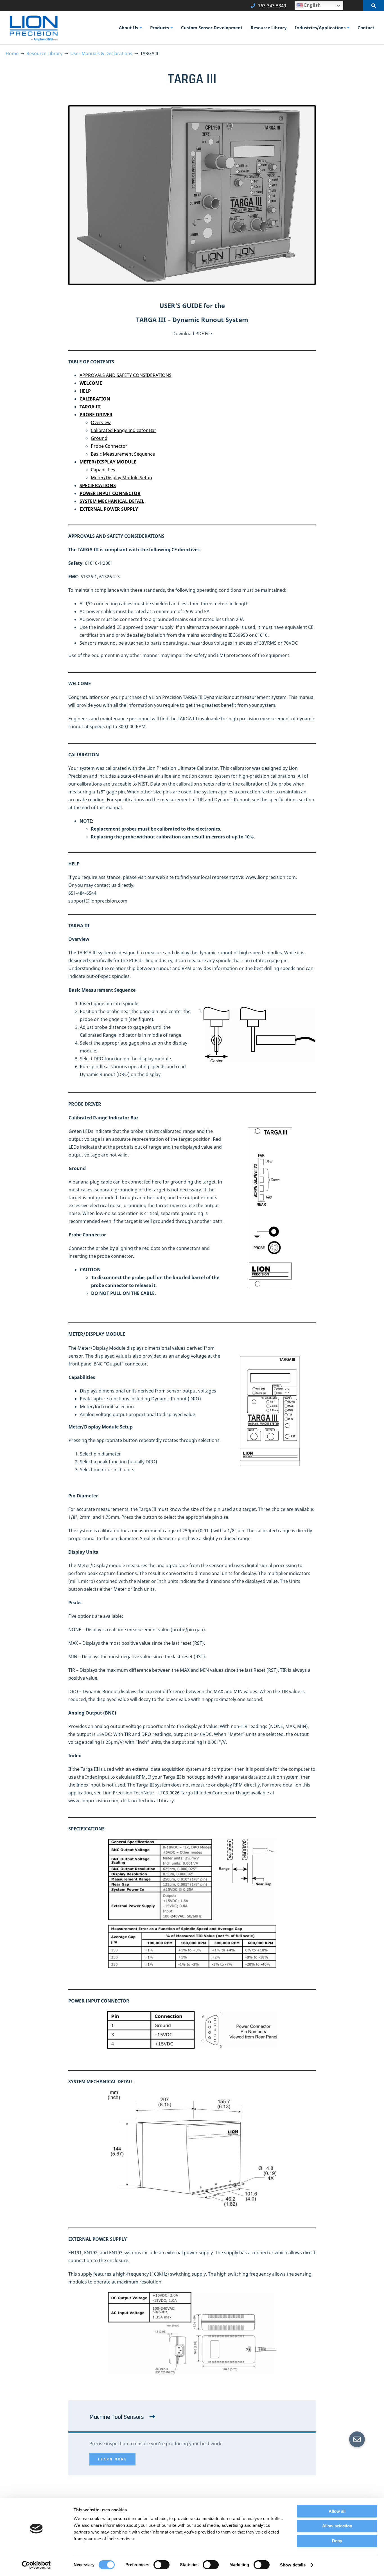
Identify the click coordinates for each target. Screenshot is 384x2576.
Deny (337, 2541)
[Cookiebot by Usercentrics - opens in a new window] (36, 2565)
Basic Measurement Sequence (123, 454)
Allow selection (337, 2526)
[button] (357, 2439)
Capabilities (103, 470)
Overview (101, 422)
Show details (293, 2565)
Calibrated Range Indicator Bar (124, 430)
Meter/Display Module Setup (121, 478)
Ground (99, 438)
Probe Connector (109, 446)
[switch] (161, 2565)
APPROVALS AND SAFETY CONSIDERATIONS (126, 375)
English (312, 5)
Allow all (337, 2511)
